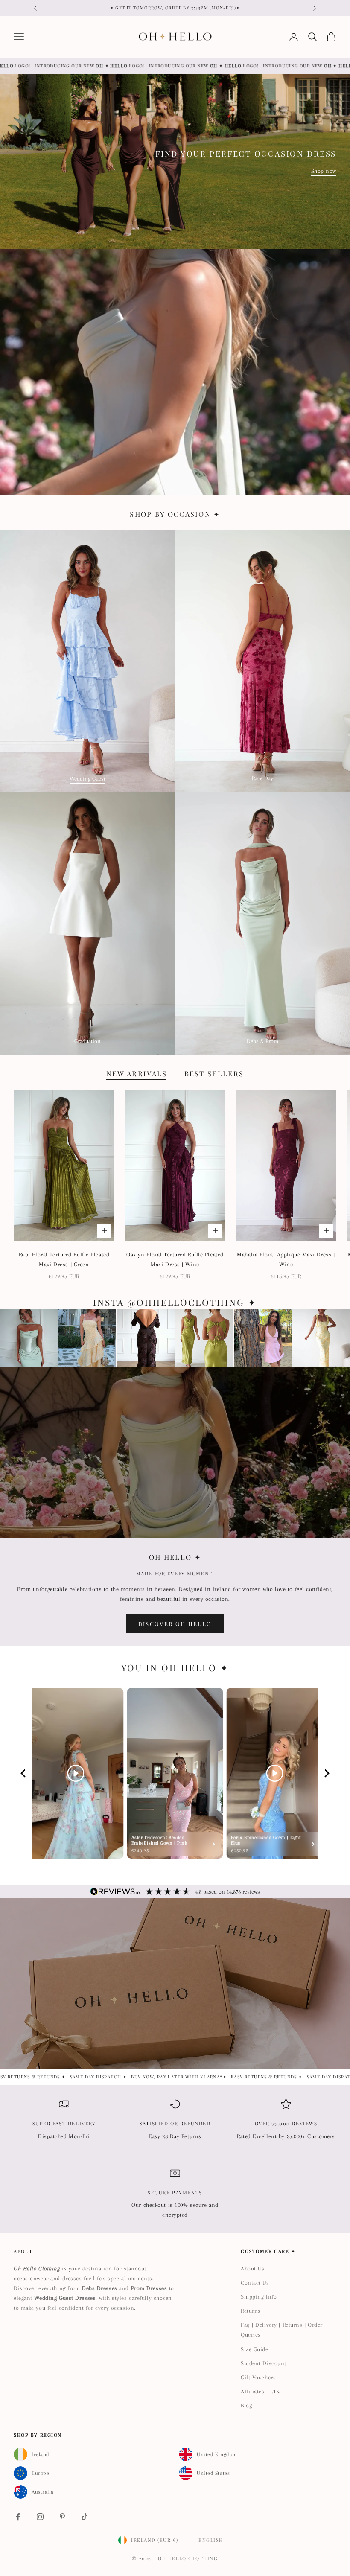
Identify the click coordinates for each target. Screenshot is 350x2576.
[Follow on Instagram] (40, 2517)
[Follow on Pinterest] (62, 2517)
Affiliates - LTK (260, 2391)
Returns (251, 2311)
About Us (252, 2269)
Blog (246, 2406)
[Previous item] (23, 1773)
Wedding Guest (87, 779)
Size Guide (255, 2349)
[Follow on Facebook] (18, 2517)
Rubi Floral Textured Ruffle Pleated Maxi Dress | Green (64, 1259)
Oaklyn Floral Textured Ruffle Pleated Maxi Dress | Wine (175, 1259)
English (211, 2540)
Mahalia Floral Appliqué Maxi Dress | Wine (286, 1259)
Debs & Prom (262, 1041)
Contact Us (255, 2283)
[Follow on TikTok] (85, 2517)
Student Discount (264, 2363)
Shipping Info (259, 2297)
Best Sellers (214, 1073)
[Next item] (327, 1773)
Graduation (87, 1041)
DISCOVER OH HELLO (175, 1624)
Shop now (324, 171)
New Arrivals (137, 1073)
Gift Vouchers (258, 2377)
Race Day (262, 778)
